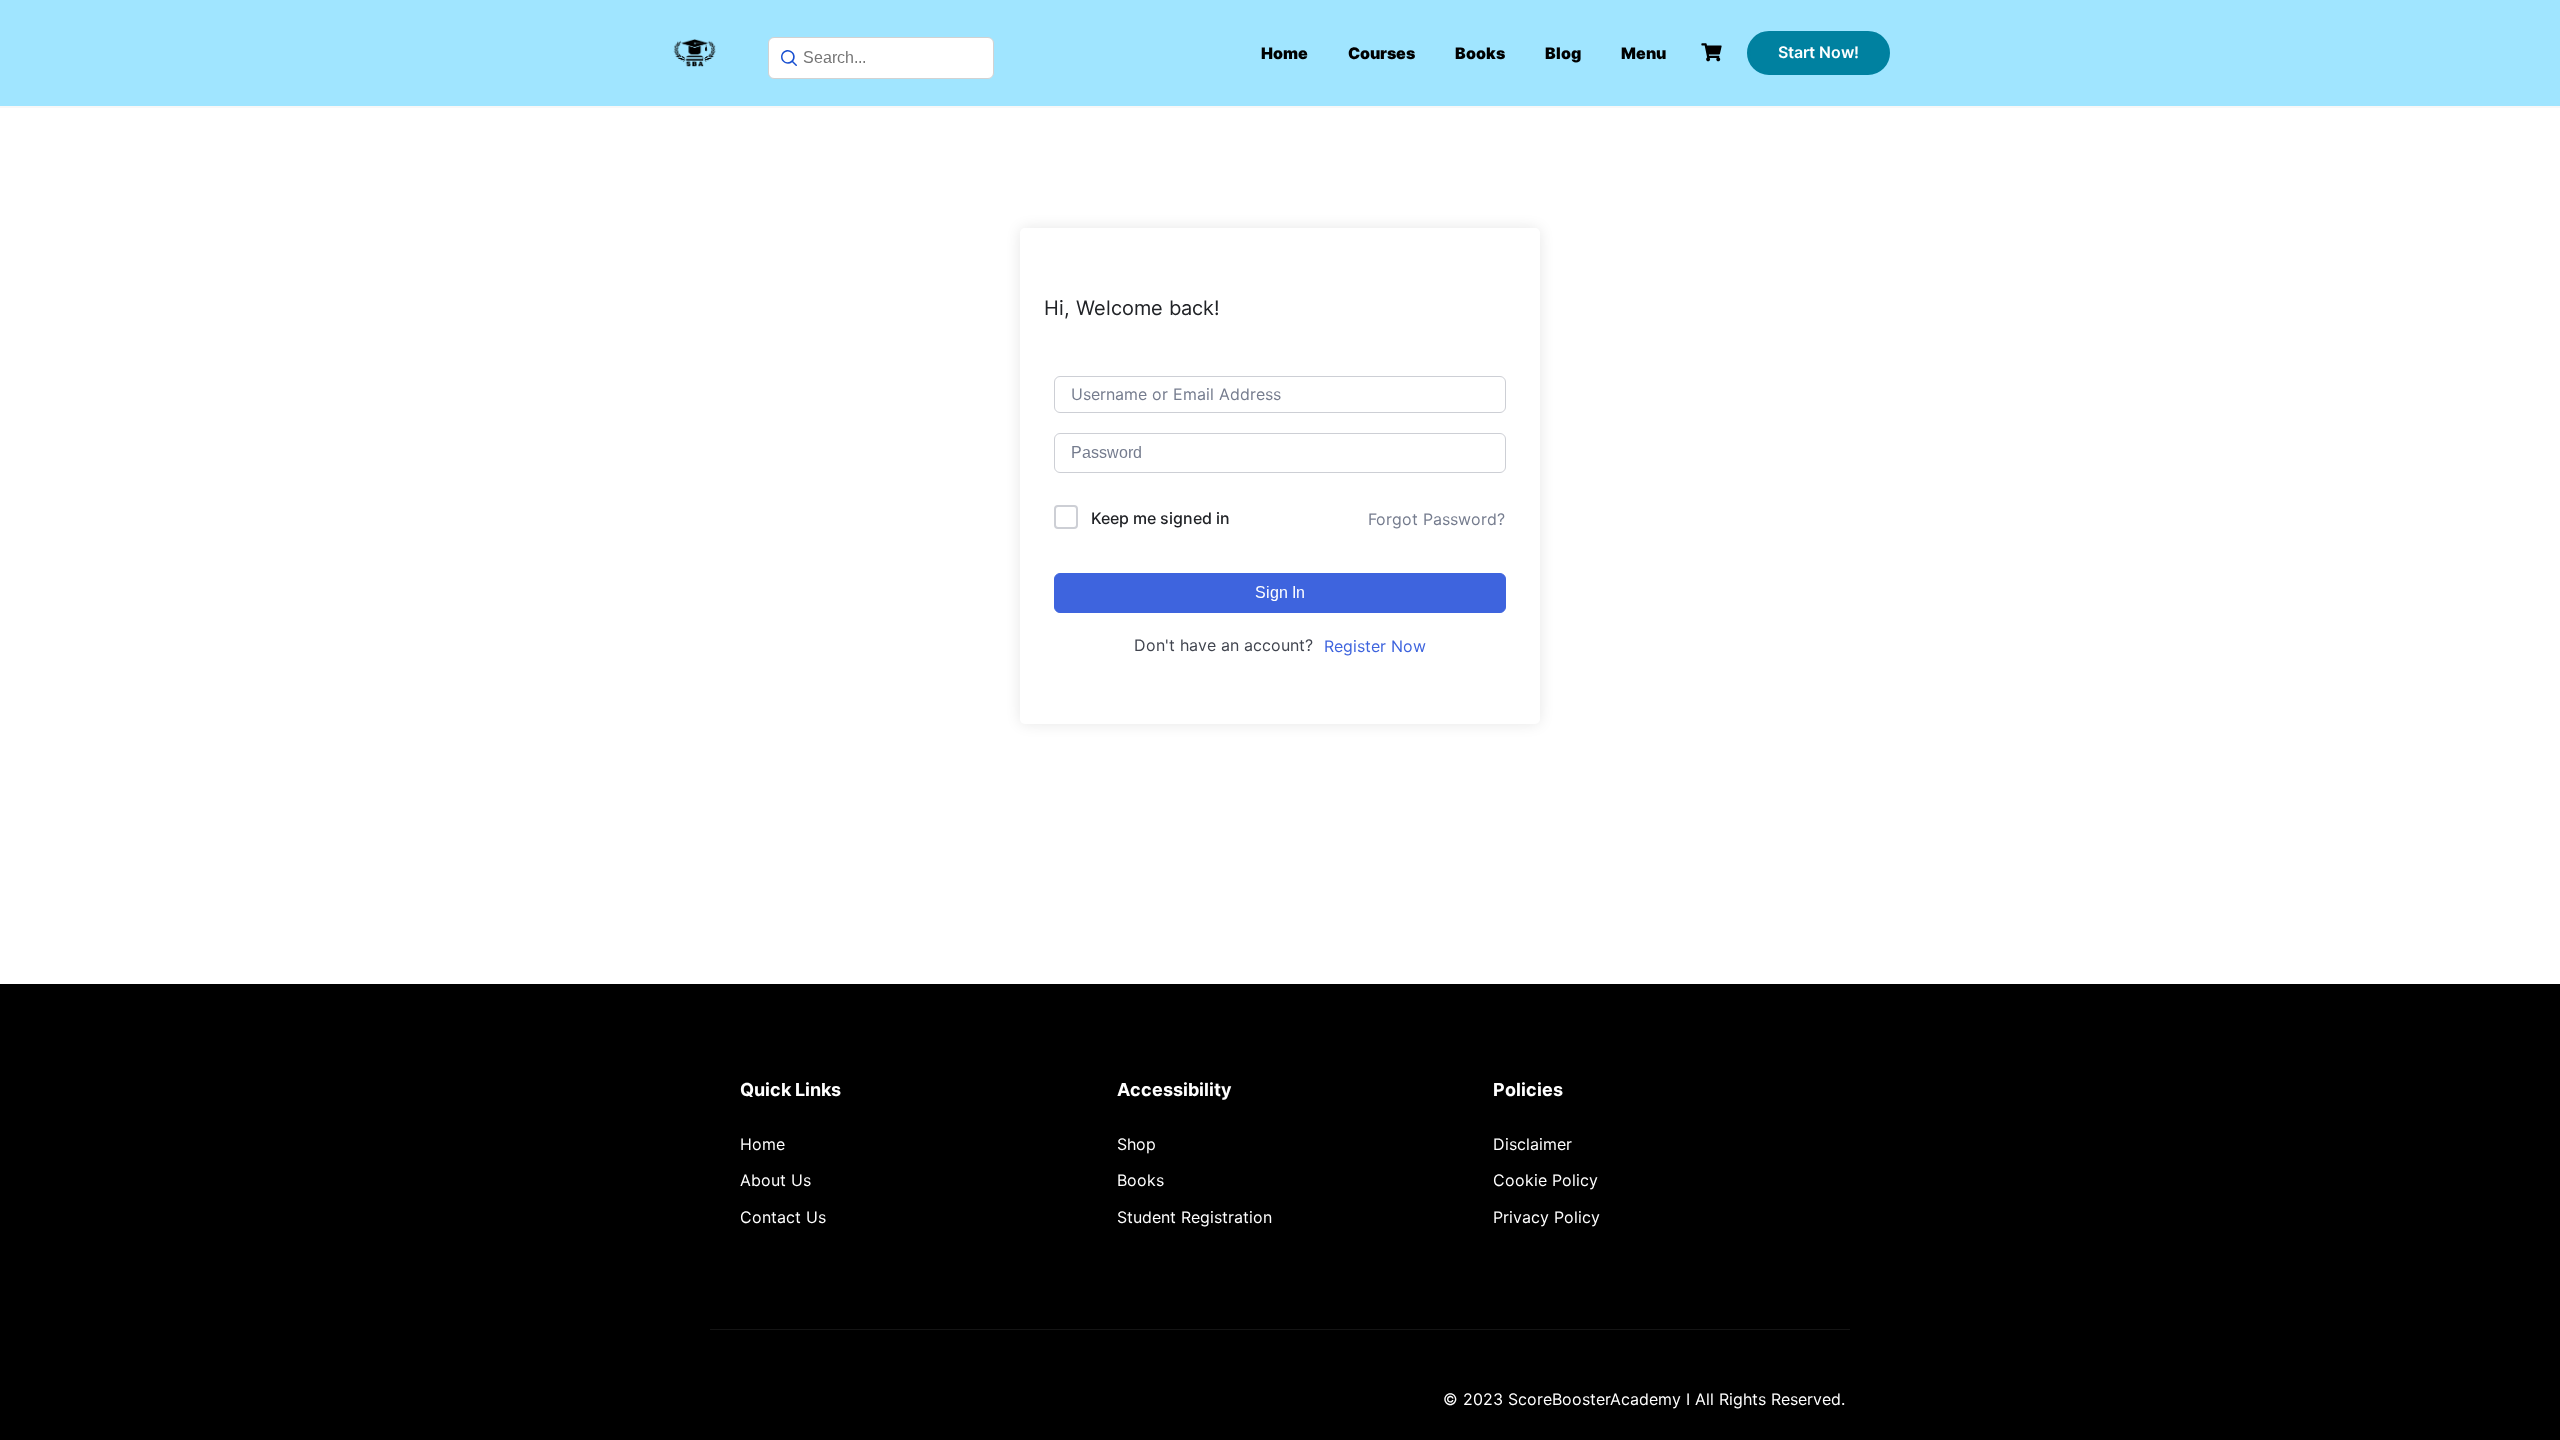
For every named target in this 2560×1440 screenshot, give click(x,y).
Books (1480, 53)
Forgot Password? (1436, 519)
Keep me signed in (1160, 518)
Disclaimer (1532, 1144)
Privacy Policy (1546, 1217)
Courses (1381, 53)
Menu (1643, 53)
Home (1284, 53)
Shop (1136, 1144)
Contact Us (783, 1217)
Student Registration (1194, 1217)
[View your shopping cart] (1714, 52)
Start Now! (1818, 52)
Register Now (1375, 646)
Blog (1563, 53)
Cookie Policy (1545, 1180)
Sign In (1280, 592)
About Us (775, 1180)
